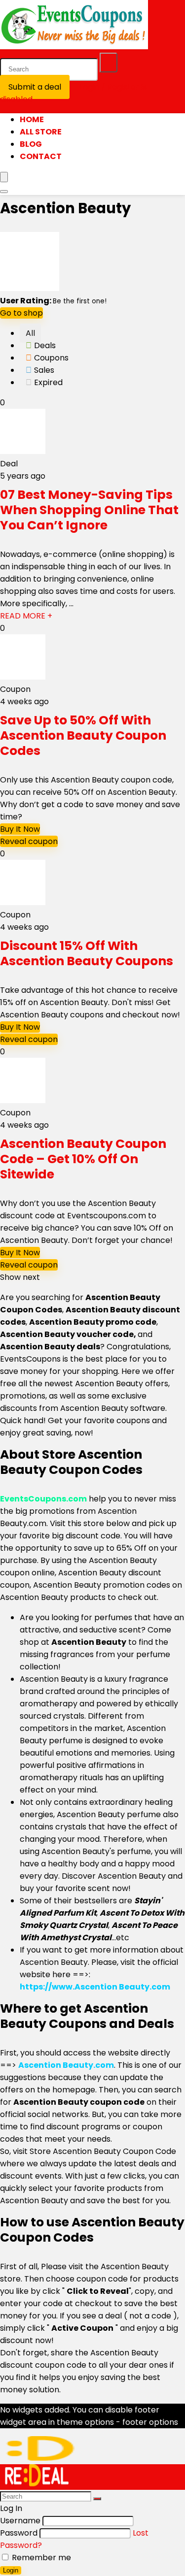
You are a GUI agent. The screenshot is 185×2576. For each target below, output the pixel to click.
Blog (31, 144)
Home (32, 119)
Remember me (40, 2558)
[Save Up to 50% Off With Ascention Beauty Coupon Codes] (23, 677)
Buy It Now (20, 829)
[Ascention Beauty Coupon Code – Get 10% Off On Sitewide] (23, 1100)
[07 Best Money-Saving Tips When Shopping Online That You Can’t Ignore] (23, 451)
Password (19, 2533)
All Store (41, 132)
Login (11, 2570)
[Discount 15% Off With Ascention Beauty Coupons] (23, 902)
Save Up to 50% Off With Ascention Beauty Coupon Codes (83, 735)
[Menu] (4, 177)
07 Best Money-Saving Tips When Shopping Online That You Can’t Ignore (89, 510)
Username (20, 2521)
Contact (41, 156)
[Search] (109, 63)
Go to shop (21, 313)
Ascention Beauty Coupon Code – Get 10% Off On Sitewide (83, 1159)
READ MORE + (26, 616)
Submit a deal (35, 87)
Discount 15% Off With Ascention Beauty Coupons (87, 953)
